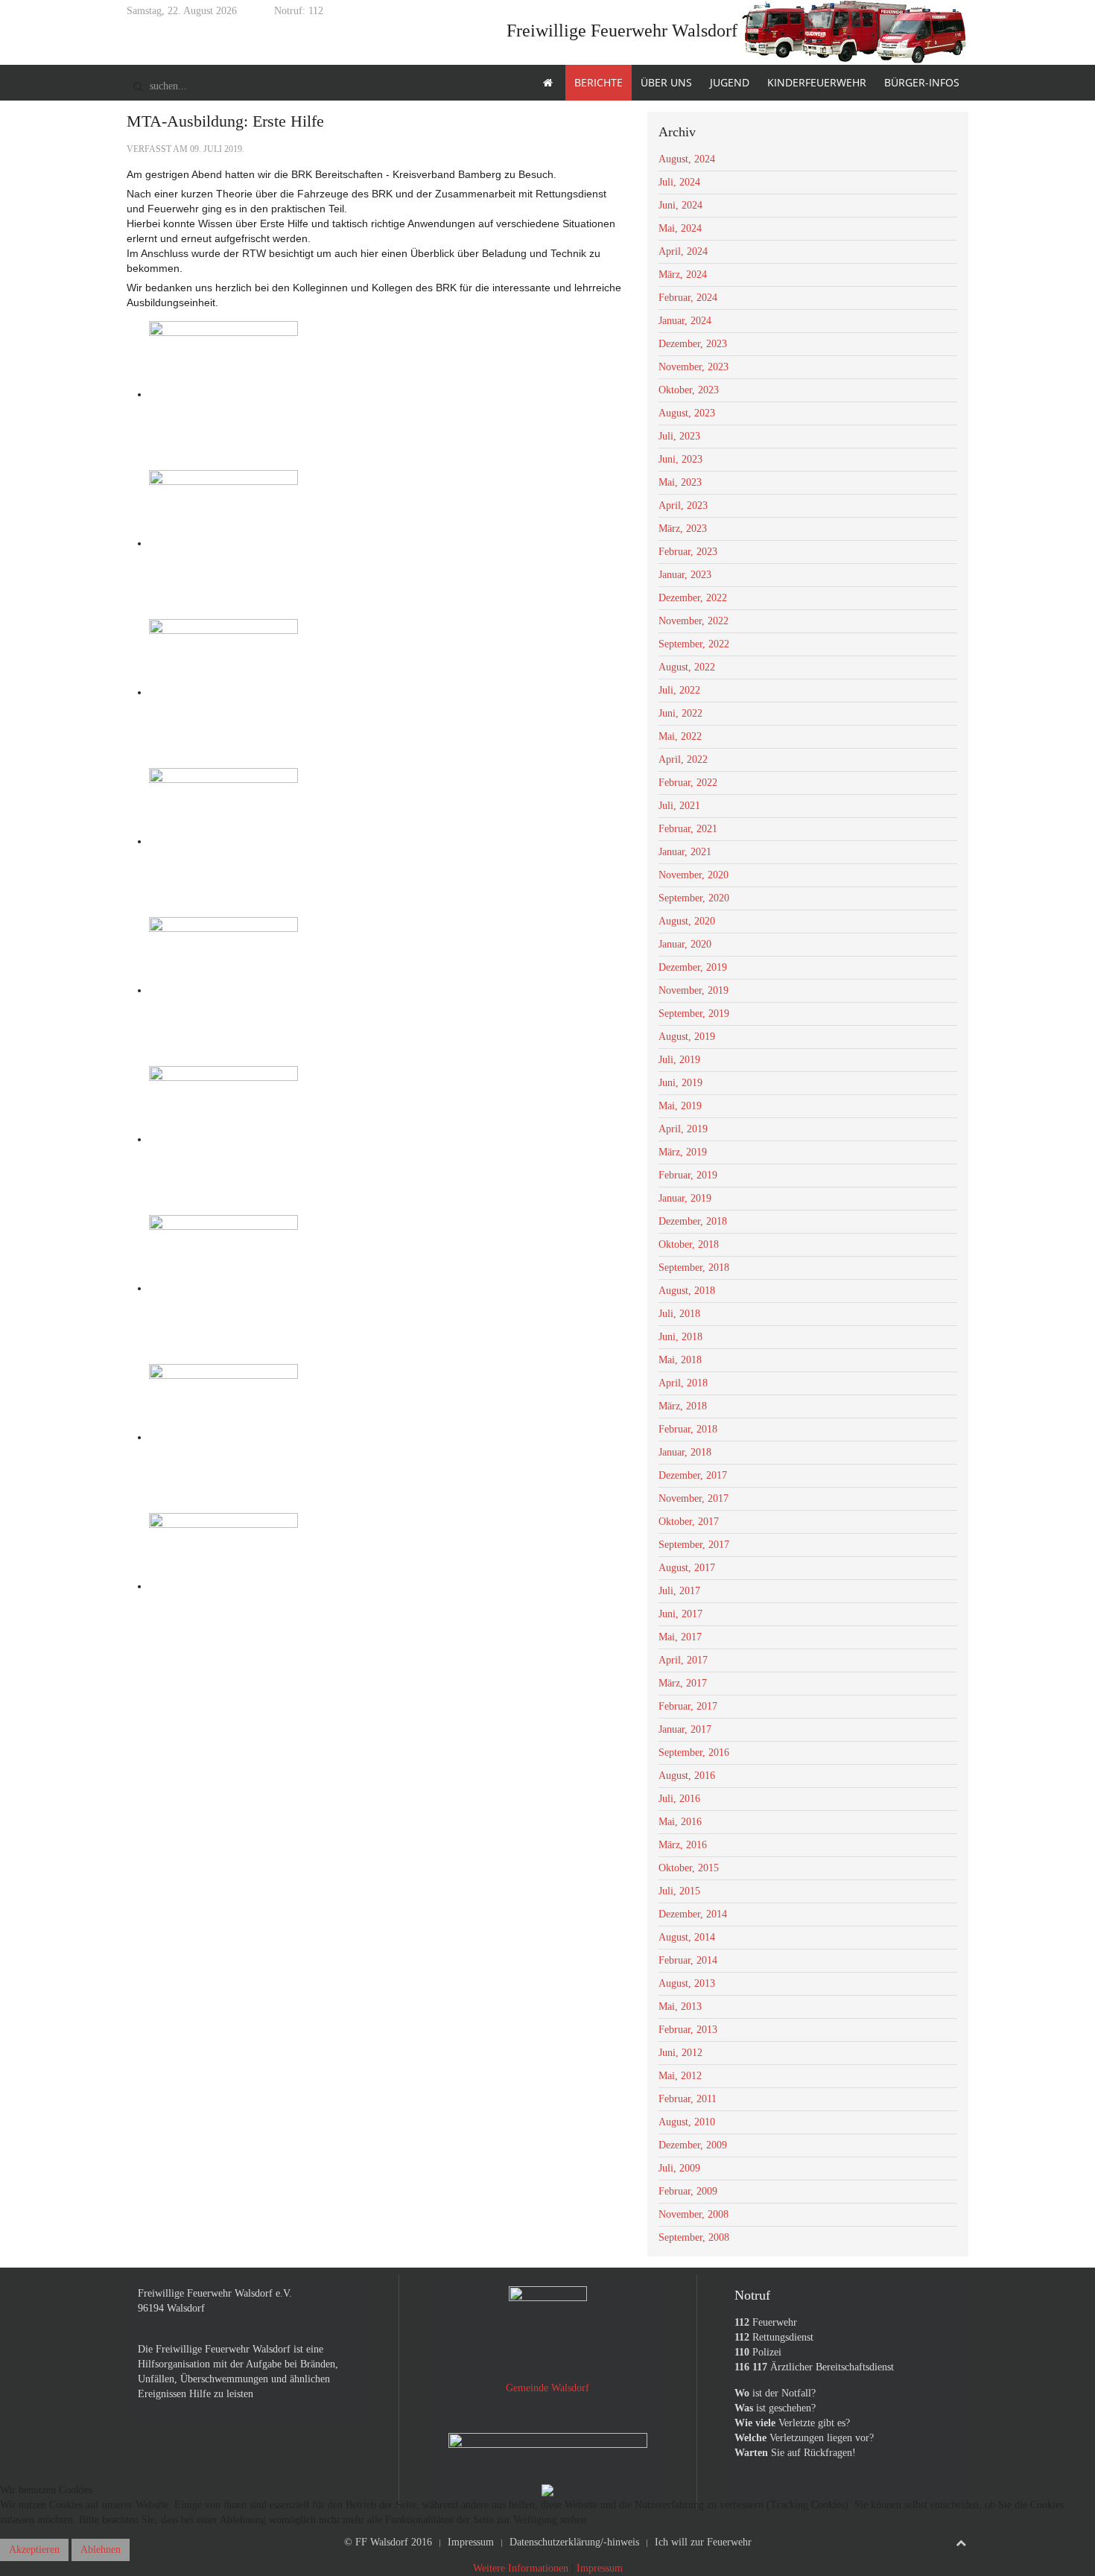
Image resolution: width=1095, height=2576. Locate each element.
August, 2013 (687, 1983)
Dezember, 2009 (693, 2145)
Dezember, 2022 (693, 598)
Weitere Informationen (521, 2568)
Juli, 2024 (679, 182)
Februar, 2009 (688, 2191)
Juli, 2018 (679, 1314)
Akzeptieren (34, 2550)
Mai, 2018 (680, 1360)
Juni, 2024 (680, 205)
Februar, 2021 (688, 829)
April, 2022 (683, 759)
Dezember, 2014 (693, 1914)
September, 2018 (694, 1268)
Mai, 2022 (680, 736)
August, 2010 (687, 2122)
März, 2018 (683, 1406)
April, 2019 (683, 1129)
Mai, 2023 (680, 482)
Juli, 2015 (679, 1891)
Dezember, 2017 (693, 1475)
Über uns (666, 82)
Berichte (599, 82)
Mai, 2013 (680, 2006)
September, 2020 (694, 898)
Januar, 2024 (685, 321)
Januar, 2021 (685, 852)
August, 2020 (687, 921)
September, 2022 (694, 644)
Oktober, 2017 (689, 1522)
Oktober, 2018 (689, 1244)
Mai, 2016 (680, 1822)
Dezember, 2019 (693, 967)
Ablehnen (101, 2550)
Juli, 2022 (679, 690)
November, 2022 (693, 621)
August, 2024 (687, 159)
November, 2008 (693, 2214)
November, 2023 (693, 367)
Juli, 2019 (679, 1060)
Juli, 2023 (679, 436)
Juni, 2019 (680, 1083)
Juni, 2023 (680, 459)
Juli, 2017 (679, 1591)
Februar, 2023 (688, 552)
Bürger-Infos (922, 82)
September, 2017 (694, 1545)
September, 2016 (694, 1752)
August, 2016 (687, 1776)
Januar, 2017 (685, 1729)
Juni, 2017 (680, 1614)
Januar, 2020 (685, 944)
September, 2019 (694, 1013)
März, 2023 (683, 529)
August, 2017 (687, 1568)
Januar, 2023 (685, 575)
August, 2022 (687, 667)
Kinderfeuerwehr (817, 82)
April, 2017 (683, 1660)
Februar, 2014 (688, 1960)
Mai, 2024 (680, 228)
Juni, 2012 (680, 2053)
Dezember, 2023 (693, 344)
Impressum (600, 2568)
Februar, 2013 (688, 2030)
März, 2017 (683, 1683)
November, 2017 (693, 1498)
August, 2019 (687, 1037)
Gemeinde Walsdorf (547, 2388)
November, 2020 (693, 875)
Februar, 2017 (688, 1706)
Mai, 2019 (680, 1106)
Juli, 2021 (679, 806)
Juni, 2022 (680, 713)
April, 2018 (683, 1383)
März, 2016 (683, 1845)
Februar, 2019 (688, 1175)
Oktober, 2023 (689, 390)
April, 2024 (683, 251)
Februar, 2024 (688, 298)
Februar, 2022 (688, 783)
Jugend (730, 82)
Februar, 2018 (688, 1429)
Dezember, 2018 (693, 1221)
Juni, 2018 (680, 1337)
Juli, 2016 (679, 1799)
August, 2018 (687, 1291)
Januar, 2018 (685, 1452)
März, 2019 (683, 1152)
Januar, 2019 (685, 1198)
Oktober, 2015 (689, 1868)
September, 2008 (694, 2237)
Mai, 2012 (680, 2076)
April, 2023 (683, 505)
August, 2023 (687, 413)
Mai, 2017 (680, 1637)
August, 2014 (687, 1937)
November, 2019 (693, 990)
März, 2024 (683, 275)
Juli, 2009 (679, 2168)
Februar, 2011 (688, 2099)
